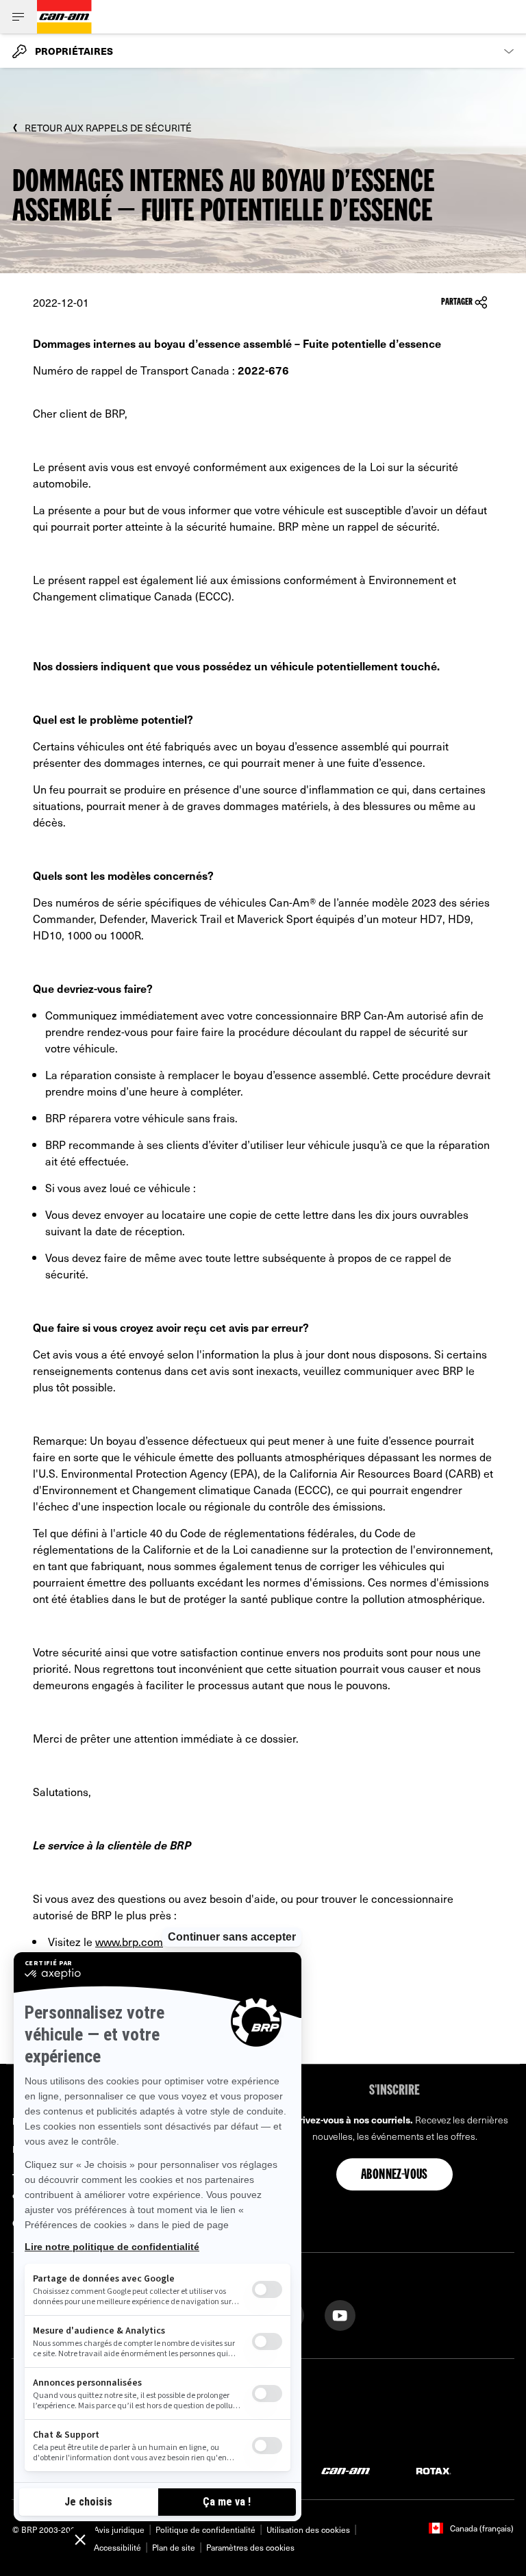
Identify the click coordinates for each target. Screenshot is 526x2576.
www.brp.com (129, 1941)
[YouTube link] (340, 2314)
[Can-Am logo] (64, 17)
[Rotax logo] (434, 2470)
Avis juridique (119, 2529)
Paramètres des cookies (250, 2547)
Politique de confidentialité (205, 2529)
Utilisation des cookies (308, 2529)
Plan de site (174, 2547)
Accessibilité (117, 2547)
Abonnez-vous (394, 2175)
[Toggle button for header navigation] (18, 17)
